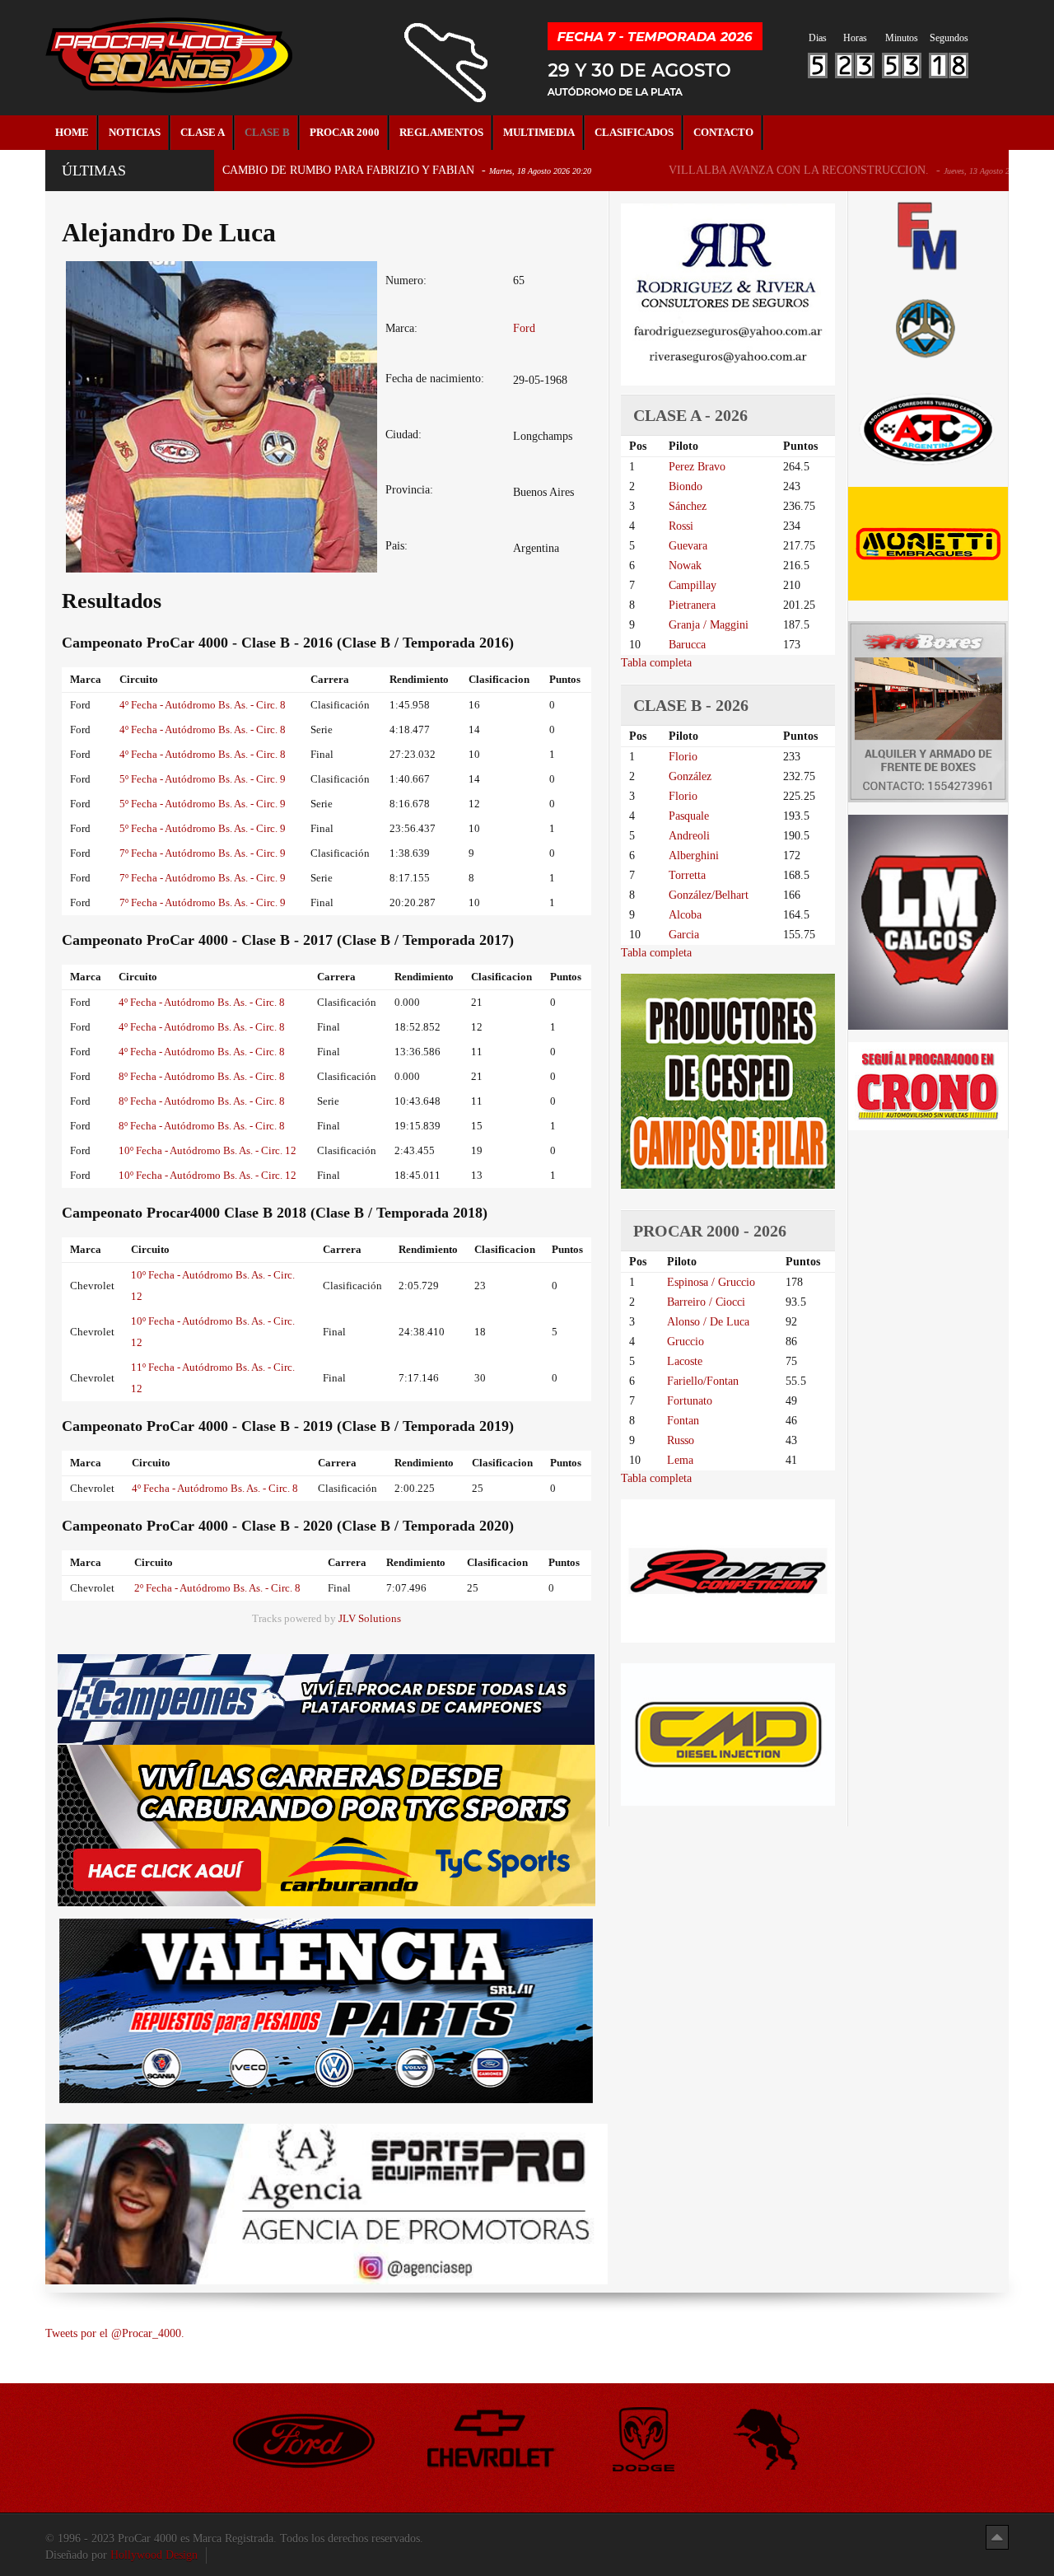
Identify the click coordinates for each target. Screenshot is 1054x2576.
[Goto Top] (997, 2537)
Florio (683, 757)
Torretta (687, 875)
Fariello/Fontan (703, 1381)
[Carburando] (326, 1825)
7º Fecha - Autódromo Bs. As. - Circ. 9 (203, 853)
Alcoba (685, 915)
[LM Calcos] (928, 921)
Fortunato (690, 1401)
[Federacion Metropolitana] (928, 235)
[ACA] (928, 326)
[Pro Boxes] (928, 711)
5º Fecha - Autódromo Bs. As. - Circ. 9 (203, 779)
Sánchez (688, 506)
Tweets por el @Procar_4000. (115, 2333)
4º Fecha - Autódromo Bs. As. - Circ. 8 (203, 705)
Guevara (688, 546)
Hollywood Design (154, 2555)
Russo (681, 1440)
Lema (680, 1460)
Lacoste (685, 1361)
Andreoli (689, 836)
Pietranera (692, 605)
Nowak (685, 566)
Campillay (693, 585)
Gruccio (686, 1342)
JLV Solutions (370, 1619)
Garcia (684, 935)
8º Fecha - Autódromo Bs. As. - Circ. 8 (202, 1076)
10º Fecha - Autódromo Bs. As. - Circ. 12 (208, 1150)
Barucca (687, 645)
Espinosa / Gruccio (711, 1282)
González (690, 776)
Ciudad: (403, 435)
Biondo (686, 486)
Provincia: (409, 490)
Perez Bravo (697, 467)
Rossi (681, 526)
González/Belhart (709, 895)
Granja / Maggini (709, 625)
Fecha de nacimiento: (435, 379)
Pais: (396, 546)
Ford (524, 328)
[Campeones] (326, 1698)
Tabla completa (656, 663)
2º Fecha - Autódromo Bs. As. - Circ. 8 (217, 1588)
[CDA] (928, 428)
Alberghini (694, 856)
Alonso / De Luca (708, 1322)
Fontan (683, 1421)
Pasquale (689, 816)
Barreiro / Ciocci (706, 1302)
